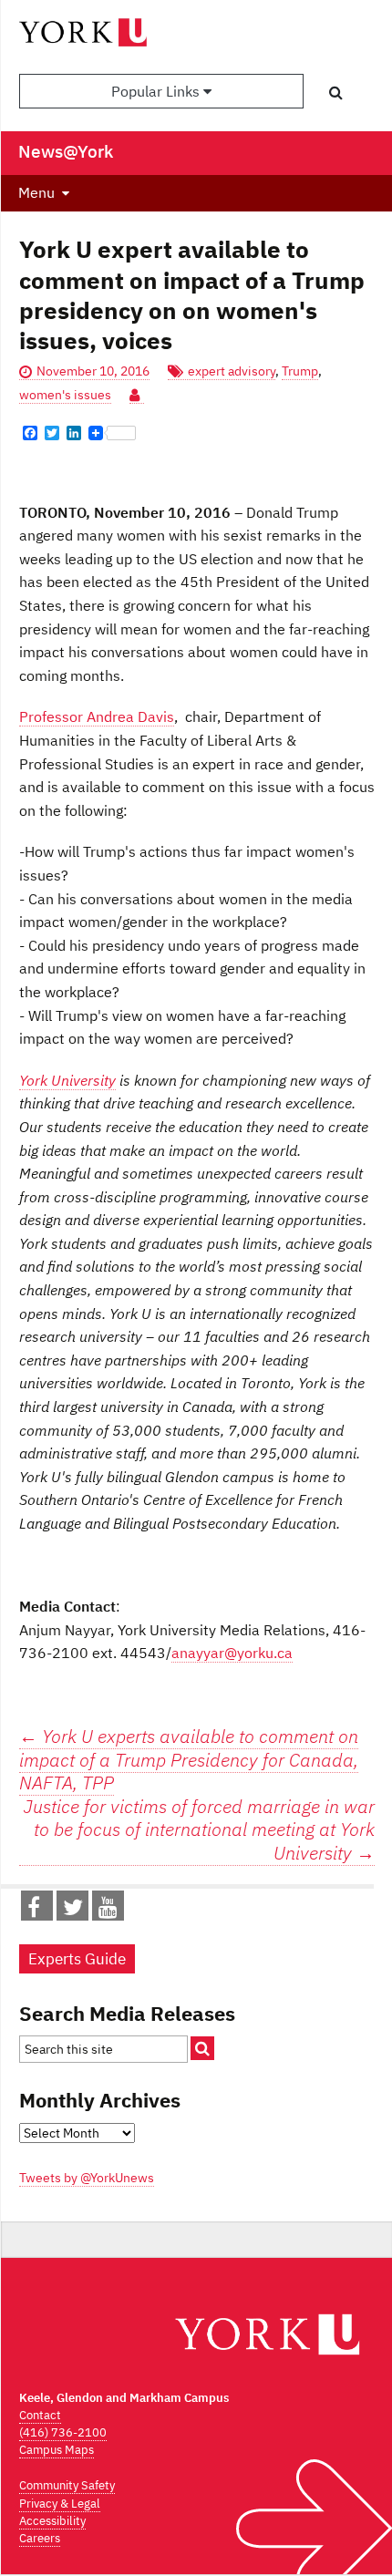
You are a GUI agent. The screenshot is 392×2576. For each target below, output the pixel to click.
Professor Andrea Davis (97, 716)
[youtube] (108, 1911)
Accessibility (52, 2521)
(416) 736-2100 (63, 2432)
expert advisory (232, 371)
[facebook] (34, 1911)
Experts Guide (77, 1959)
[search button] (336, 92)
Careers (40, 2538)
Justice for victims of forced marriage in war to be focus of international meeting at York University (199, 1830)
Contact (40, 2415)
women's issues (65, 395)
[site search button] (202, 2048)
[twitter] (73, 1911)
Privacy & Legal (60, 2504)
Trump (300, 371)
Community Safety (67, 2485)
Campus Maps (57, 2450)
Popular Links (157, 91)
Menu (36, 192)
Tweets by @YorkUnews (87, 2178)
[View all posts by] (137, 395)
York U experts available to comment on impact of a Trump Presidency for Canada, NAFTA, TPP (189, 1759)
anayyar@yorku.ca (232, 1653)
